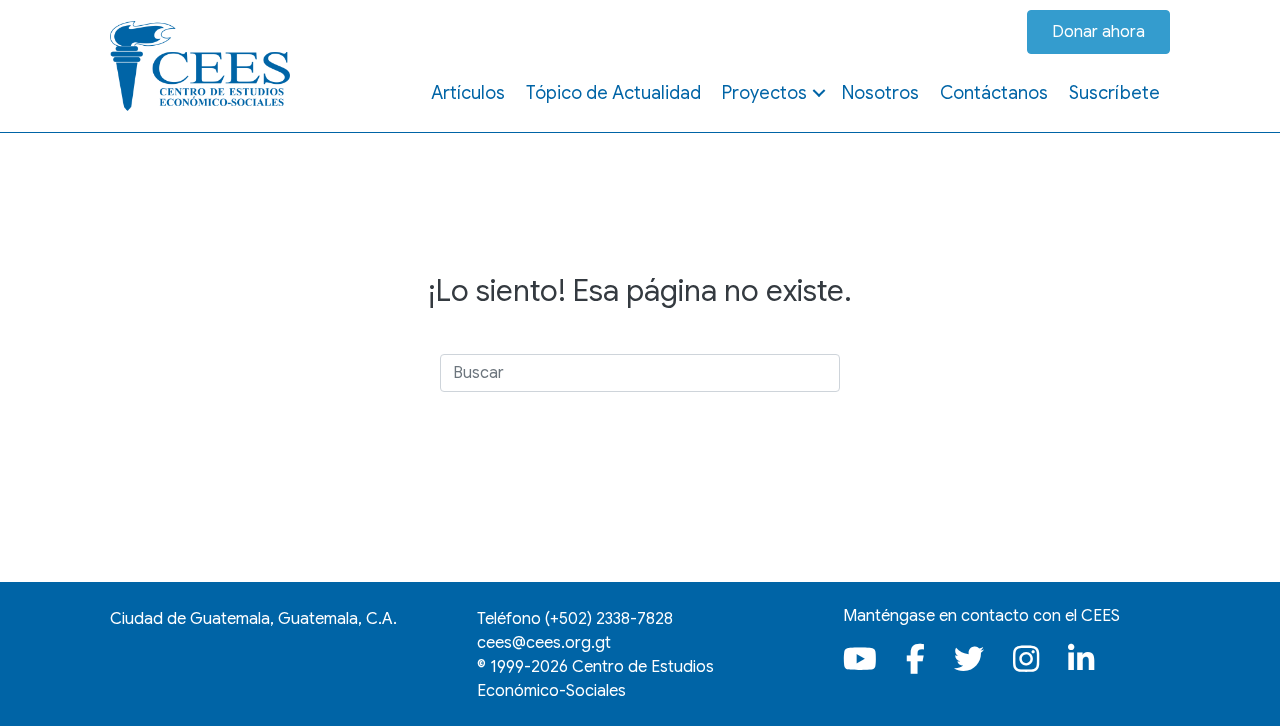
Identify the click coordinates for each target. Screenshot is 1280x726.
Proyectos (764, 93)
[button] (819, 93)
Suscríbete (1114, 93)
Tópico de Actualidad (613, 93)
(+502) (609, 619)
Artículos (468, 93)
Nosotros (880, 93)
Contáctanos (994, 93)
